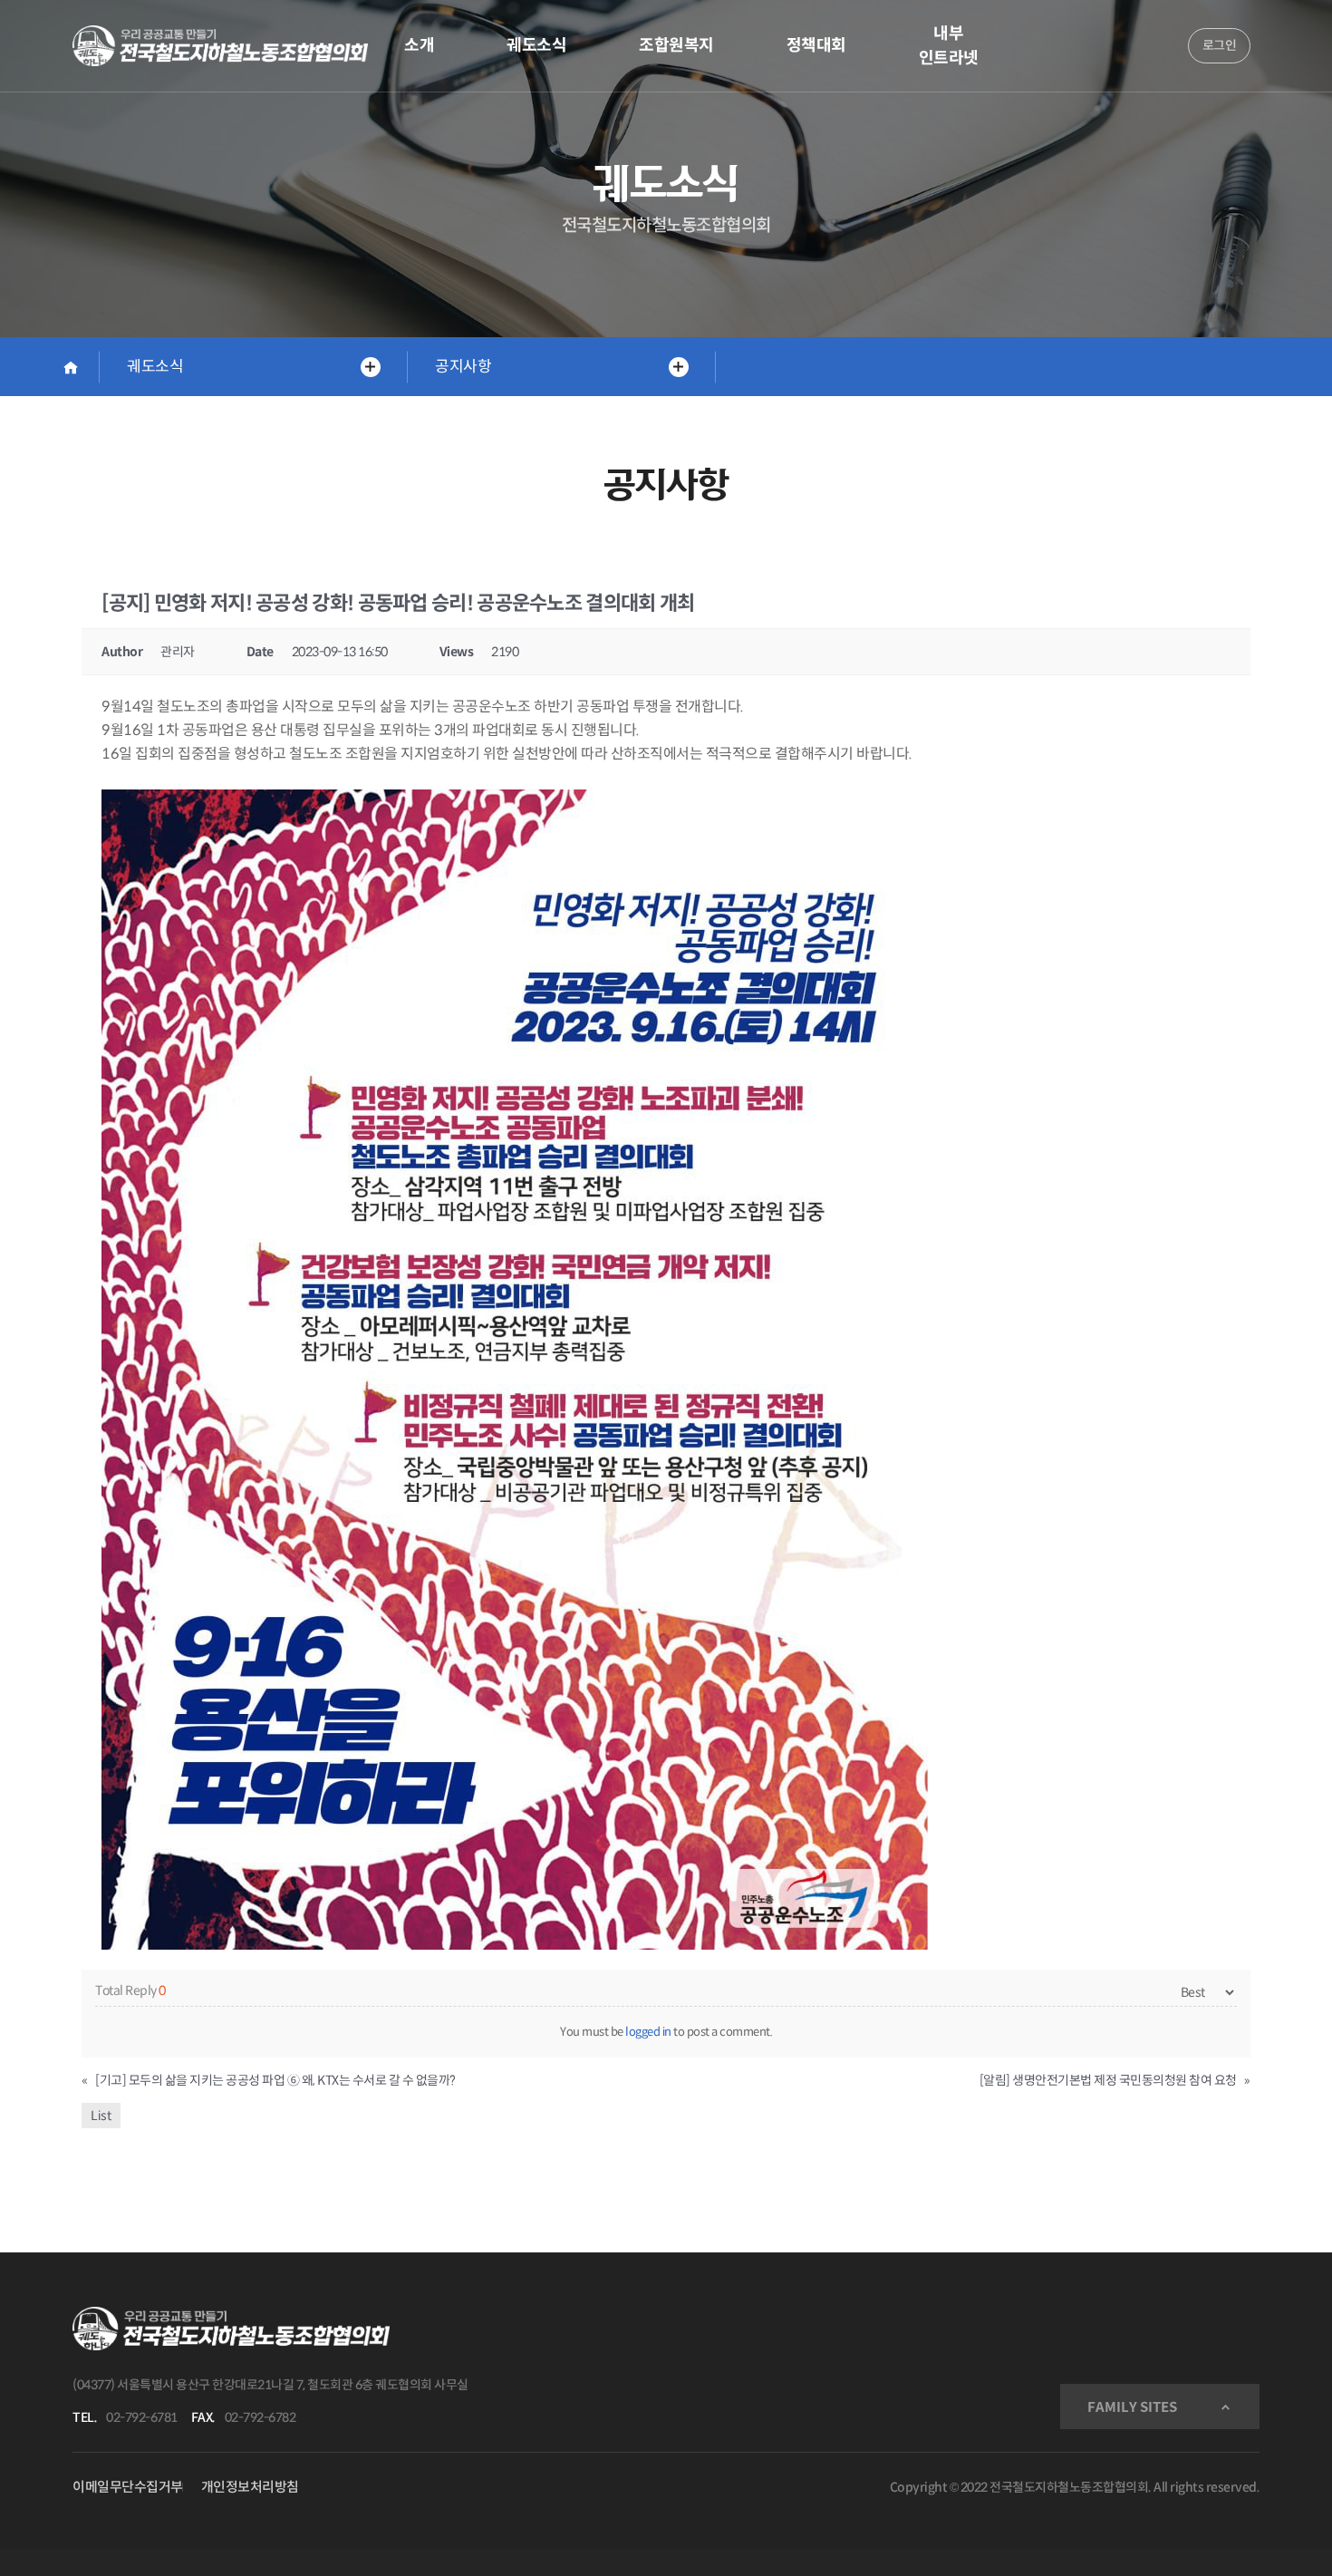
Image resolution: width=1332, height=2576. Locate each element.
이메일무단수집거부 (128, 2487)
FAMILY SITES (1132, 2407)
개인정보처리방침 (250, 2487)
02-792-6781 (142, 2417)
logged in (648, 2032)
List (101, 2116)
